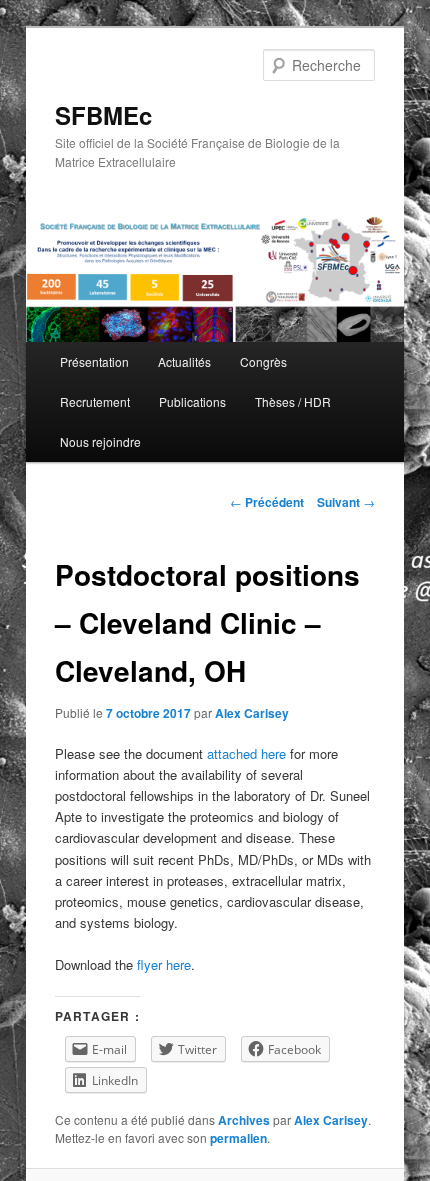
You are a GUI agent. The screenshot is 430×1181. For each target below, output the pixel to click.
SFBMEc (103, 115)
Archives (244, 1120)
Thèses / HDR (293, 401)
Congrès (263, 361)
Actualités (184, 361)
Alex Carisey (252, 713)
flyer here (164, 964)
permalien (238, 1138)
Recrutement (95, 401)
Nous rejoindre (100, 441)
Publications (192, 401)
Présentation (94, 361)
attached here (246, 753)
